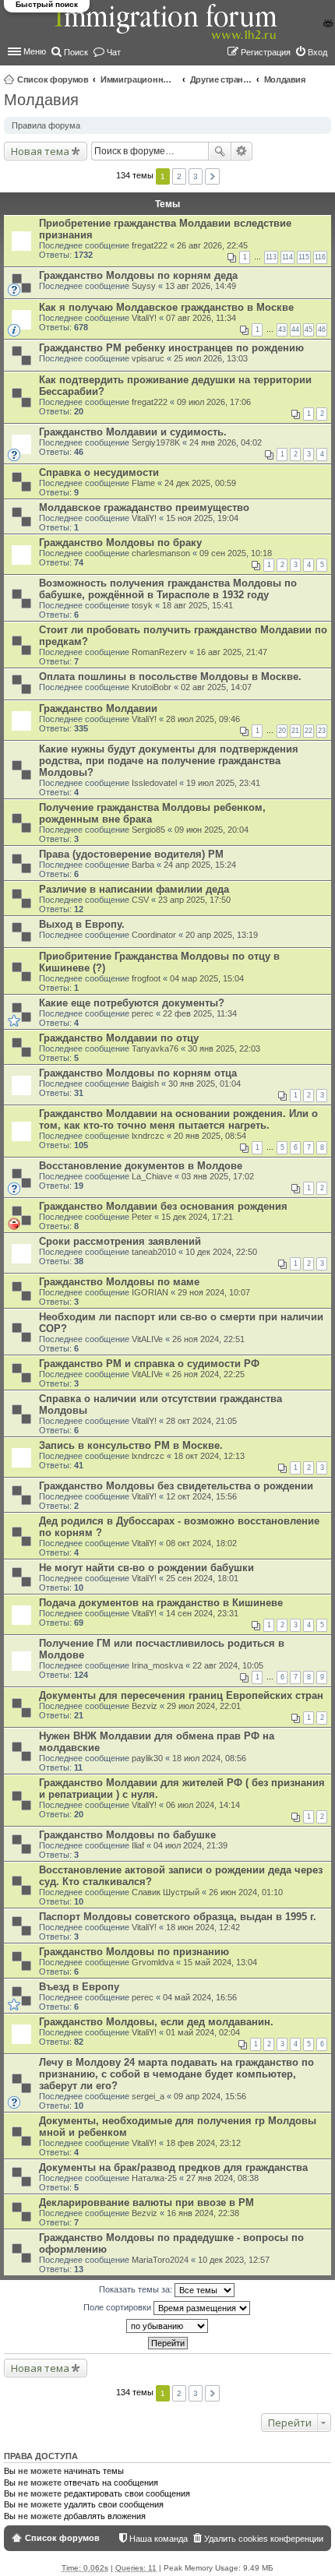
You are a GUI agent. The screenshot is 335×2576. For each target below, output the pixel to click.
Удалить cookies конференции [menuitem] (264, 2539)
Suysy (144, 286)
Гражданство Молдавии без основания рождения (163, 1206)
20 (282, 731)
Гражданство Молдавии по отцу (119, 1038)
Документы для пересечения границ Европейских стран (181, 1695)
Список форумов (53, 79)
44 (295, 329)
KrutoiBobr (152, 687)
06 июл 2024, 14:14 (203, 1805)
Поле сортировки (118, 2307)
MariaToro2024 (160, 2260)
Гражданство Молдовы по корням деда (138, 275)
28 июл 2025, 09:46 (203, 719)
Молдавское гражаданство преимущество (144, 507)
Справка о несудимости (99, 472)
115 (304, 257)
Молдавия (285, 79)
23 (322, 731)
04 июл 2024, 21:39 (190, 1845)
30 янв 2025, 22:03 (224, 1048)
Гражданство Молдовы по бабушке (127, 1835)
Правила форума (46, 125)
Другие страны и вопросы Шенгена (221, 79)
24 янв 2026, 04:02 (226, 442)
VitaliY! (144, 318)
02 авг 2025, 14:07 (216, 687)
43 (282, 329)
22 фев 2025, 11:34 (200, 1013)
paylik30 (147, 1758)
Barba (143, 865)
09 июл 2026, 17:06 (214, 402)
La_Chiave (152, 1176)
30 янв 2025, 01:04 (205, 1084)
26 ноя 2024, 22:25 (208, 1374)
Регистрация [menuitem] (266, 52)
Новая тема (40, 151)
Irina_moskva (157, 1665)
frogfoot (146, 978)
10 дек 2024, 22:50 (221, 1252)
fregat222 (150, 245)
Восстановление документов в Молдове (141, 1166)
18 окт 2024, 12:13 (209, 1456)
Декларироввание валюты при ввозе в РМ (146, 2202)
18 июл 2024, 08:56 (209, 1758)
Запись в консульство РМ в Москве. (131, 1445)
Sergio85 (148, 830)
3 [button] (196, 176)
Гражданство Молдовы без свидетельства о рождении (176, 1486)
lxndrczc (148, 1136)
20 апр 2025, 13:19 (222, 935)
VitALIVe (147, 1339)
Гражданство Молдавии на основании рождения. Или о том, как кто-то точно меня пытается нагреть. (178, 1119)
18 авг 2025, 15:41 (197, 605)
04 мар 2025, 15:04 (207, 978)
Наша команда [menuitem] (159, 2539)
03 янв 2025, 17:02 (218, 1176)
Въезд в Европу (79, 1987)
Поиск (220, 151)
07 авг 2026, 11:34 (201, 318)
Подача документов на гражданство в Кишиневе (161, 1603)
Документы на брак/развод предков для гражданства (173, 2167)
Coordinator (154, 935)
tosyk (142, 605)
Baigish (145, 1084)
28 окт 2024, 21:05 (201, 1421)
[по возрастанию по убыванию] (167, 2326)
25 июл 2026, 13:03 (211, 358)
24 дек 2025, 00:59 (200, 483)
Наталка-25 (154, 2178)
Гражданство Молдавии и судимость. (133, 432)
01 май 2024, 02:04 (203, 2032)
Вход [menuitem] (317, 52)
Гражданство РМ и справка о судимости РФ (149, 1364)
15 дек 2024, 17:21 (197, 1217)
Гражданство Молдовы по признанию (134, 1952)
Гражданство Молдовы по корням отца (138, 1073)
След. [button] (212, 176)
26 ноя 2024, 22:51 (208, 1339)
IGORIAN (150, 1292)
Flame (143, 483)
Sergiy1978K (156, 442)
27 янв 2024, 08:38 (222, 2178)
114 (287, 257)
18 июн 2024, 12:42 (203, 1927)
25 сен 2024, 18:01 (202, 1578)
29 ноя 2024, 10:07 (214, 1292)
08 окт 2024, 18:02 (201, 1543)
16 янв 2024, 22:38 (203, 2213)
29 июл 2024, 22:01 (204, 1706)
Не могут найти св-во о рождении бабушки (146, 1568)
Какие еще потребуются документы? (132, 1003)
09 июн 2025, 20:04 (212, 830)
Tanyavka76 (155, 1048)
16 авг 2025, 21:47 (232, 652)
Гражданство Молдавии (98, 708)
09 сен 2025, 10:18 (236, 553)
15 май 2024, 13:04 (220, 1962)
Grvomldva (153, 1962)
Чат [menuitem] (114, 52)
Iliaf (138, 1845)
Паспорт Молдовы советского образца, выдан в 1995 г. (178, 1917)
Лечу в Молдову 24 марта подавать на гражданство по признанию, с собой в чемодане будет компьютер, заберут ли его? (176, 2074)
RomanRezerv (159, 652)
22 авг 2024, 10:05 (228, 1665)
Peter (142, 1217)
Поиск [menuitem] (76, 52)
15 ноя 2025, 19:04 (202, 518)
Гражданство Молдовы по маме (119, 1282)
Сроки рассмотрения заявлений (120, 1241)
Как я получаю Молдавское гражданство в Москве (166, 307)
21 (295, 731)
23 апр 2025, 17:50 (194, 900)
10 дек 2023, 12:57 (234, 2260)
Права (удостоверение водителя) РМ (131, 854)
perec (143, 1013)
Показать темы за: (137, 2289)
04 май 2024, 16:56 (200, 1997)
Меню (35, 51)
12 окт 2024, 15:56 (201, 1496)
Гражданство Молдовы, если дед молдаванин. (156, 2022)
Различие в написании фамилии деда (134, 889)
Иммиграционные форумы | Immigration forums (139, 79)
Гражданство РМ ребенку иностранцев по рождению (171, 348)
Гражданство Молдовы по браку (120, 543)
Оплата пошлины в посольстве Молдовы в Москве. (170, 677)
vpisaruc (148, 358)
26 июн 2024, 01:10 (246, 1892)
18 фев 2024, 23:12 (203, 2143)
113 (271, 257)
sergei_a (148, 2096)
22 (309, 731)
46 (322, 329)
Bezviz (145, 1706)
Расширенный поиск (242, 151)
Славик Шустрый (166, 1892)
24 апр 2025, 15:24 (200, 865)
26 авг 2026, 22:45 (212, 245)
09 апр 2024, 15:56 (210, 2096)
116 (320, 257)
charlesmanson (161, 553)
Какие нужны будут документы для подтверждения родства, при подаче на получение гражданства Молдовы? (169, 761)
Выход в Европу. (82, 924)
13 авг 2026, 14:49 (201, 286)
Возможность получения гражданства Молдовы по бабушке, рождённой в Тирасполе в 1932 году (168, 589)
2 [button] (179, 176)
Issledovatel (154, 783)
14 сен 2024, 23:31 (202, 1613)
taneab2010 (154, 1252)
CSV (140, 900)
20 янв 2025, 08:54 (210, 1136)
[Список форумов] (167, 30)
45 (309, 329)
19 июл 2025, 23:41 (223, 783)
